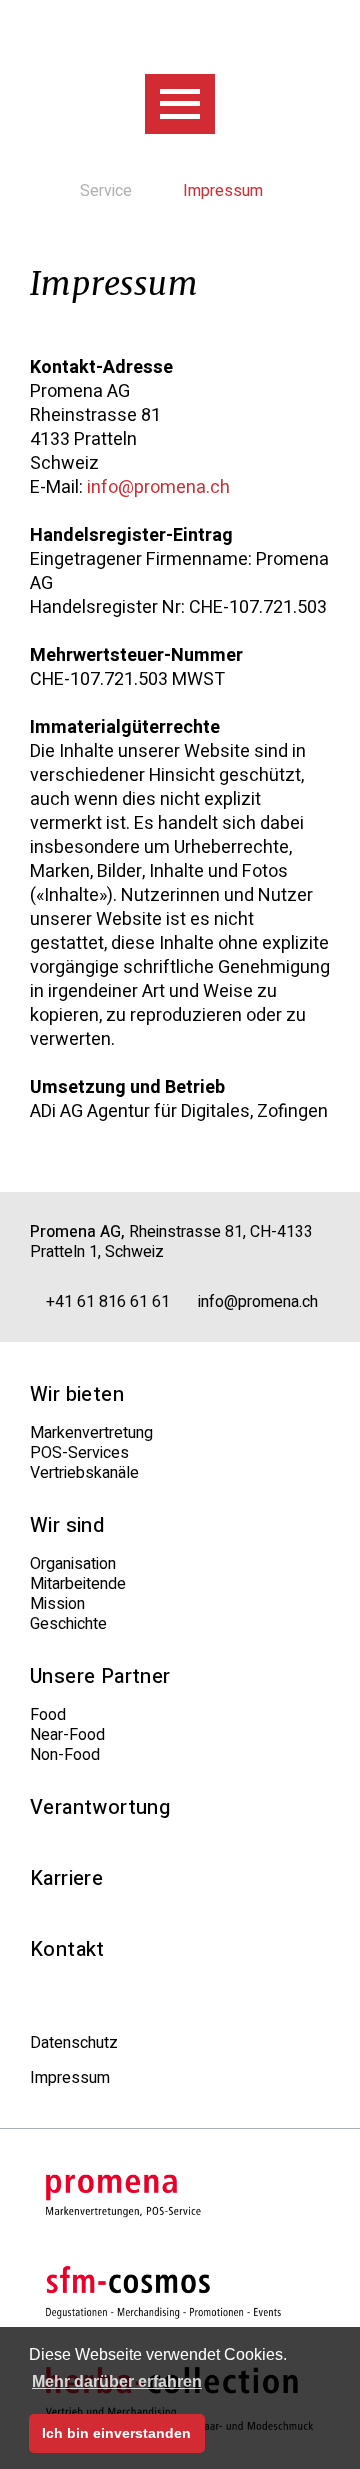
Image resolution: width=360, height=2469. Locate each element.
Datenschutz (74, 2043)
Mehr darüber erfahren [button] (117, 2381)
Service (108, 191)
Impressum (70, 2078)
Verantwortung (100, 1808)
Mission (57, 1604)
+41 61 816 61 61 (106, 1302)
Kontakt (67, 1950)
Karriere (66, 1879)
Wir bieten (77, 1395)
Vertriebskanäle (84, 1473)
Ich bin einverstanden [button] (116, 2433)
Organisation (73, 1564)
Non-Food (65, 1755)
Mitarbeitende (78, 1584)
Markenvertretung (91, 1433)
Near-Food (67, 1735)
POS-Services (79, 1453)
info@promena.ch (158, 488)
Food (48, 1715)
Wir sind (67, 1526)
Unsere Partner (100, 1677)
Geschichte (68, 1624)
